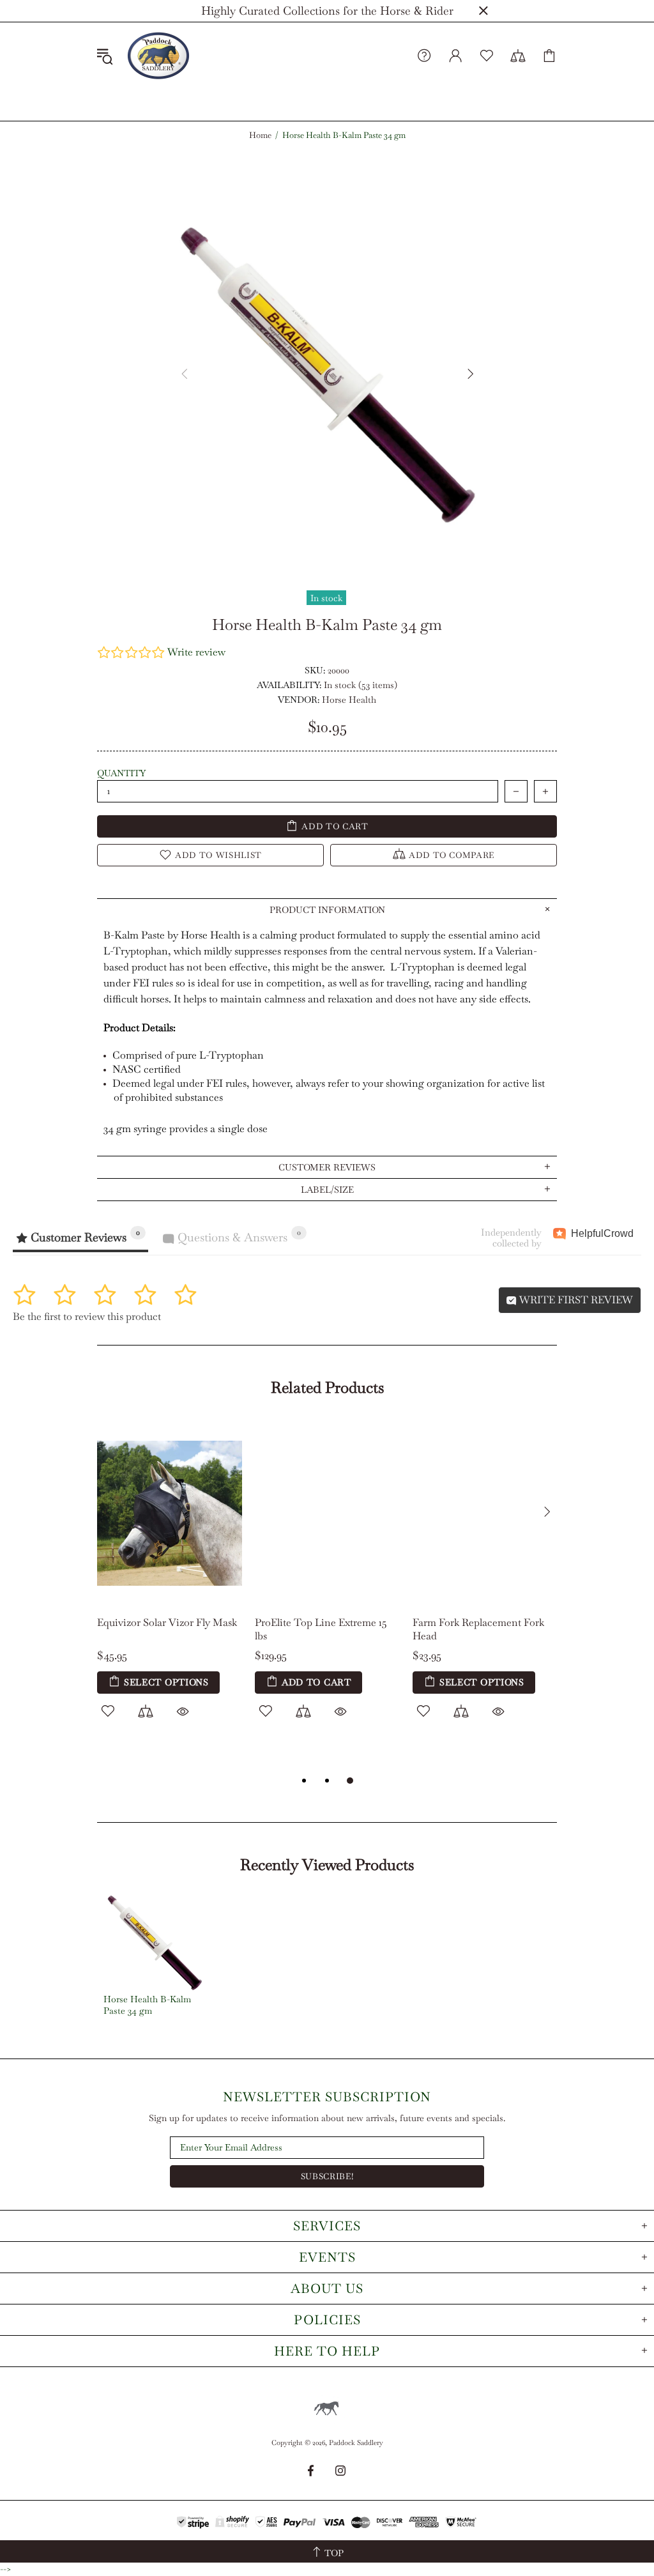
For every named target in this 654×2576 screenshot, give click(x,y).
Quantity (121, 773)
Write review (196, 652)
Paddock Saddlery (158, 56)
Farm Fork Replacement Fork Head (478, 1629)
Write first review (575, 1300)
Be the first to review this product (87, 1316)
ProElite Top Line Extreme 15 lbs (321, 1629)
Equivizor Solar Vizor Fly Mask (167, 1622)
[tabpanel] (327, 1584)
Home (260, 135)
